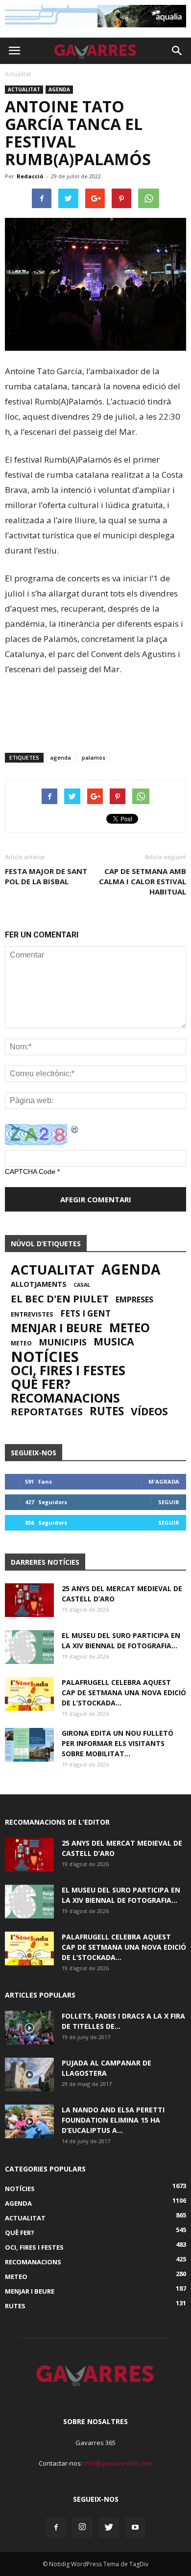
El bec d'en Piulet (60, 1299)
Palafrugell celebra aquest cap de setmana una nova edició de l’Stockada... (124, 1692)
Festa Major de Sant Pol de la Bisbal (46, 876)
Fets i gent (85, 1314)
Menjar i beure (57, 1328)
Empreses (134, 1299)
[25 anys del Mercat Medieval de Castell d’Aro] (29, 1600)
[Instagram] (82, 2528)
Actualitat (24, 89)
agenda (60, 757)
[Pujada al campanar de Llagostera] (29, 2075)
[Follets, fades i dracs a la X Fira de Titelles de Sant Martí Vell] (29, 2028)
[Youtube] (135, 2528)
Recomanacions (65, 1398)
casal (82, 1285)
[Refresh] (75, 1129)
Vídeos (149, 1411)
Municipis (63, 1342)
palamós (94, 757)
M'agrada (164, 1481)
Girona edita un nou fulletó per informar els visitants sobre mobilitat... (118, 1743)
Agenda (59, 89)
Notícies (45, 1357)
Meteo (130, 1328)
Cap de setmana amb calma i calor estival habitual (143, 881)
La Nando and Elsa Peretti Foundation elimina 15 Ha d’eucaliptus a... (113, 2120)
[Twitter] (109, 2528)
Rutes (107, 1411)
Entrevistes (32, 1314)
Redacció (30, 176)
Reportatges (47, 1411)
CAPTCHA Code (30, 1171)
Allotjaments (39, 1284)
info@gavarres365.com (118, 2463)
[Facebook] (56, 2528)
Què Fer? (41, 1384)
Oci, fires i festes (68, 1370)
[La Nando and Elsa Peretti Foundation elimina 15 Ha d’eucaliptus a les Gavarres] (29, 2121)
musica (114, 1341)
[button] (177, 51)
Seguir (169, 1502)
